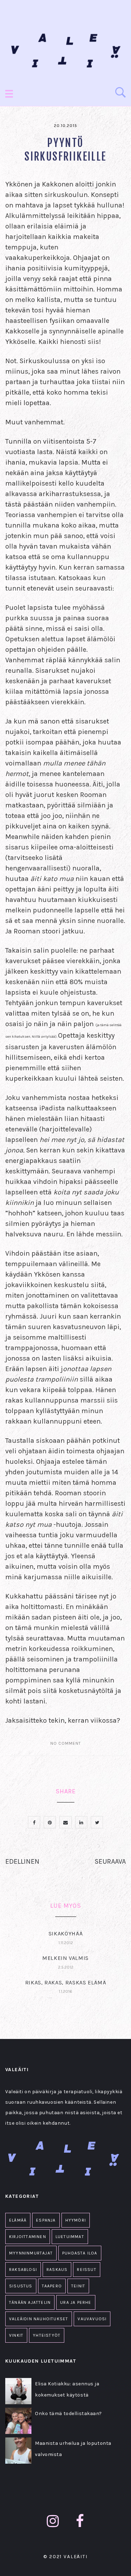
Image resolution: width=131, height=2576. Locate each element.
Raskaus (57, 2270)
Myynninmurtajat (31, 2253)
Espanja (46, 2220)
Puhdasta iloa (80, 2253)
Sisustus (21, 2286)
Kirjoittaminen (28, 2237)
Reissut (86, 2270)
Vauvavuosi (92, 2319)
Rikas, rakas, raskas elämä (66, 1982)
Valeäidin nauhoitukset (39, 2319)
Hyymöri (76, 2220)
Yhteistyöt (47, 2335)
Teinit (78, 2286)
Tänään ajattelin (30, 2302)
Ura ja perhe (76, 2302)
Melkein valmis (65, 1958)
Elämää (18, 2220)
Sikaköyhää (65, 1933)
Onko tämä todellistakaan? (68, 2413)
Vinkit (16, 2335)
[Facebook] (80, 2521)
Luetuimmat (70, 2237)
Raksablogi (23, 2270)
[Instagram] (53, 2521)
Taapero (52, 2286)
